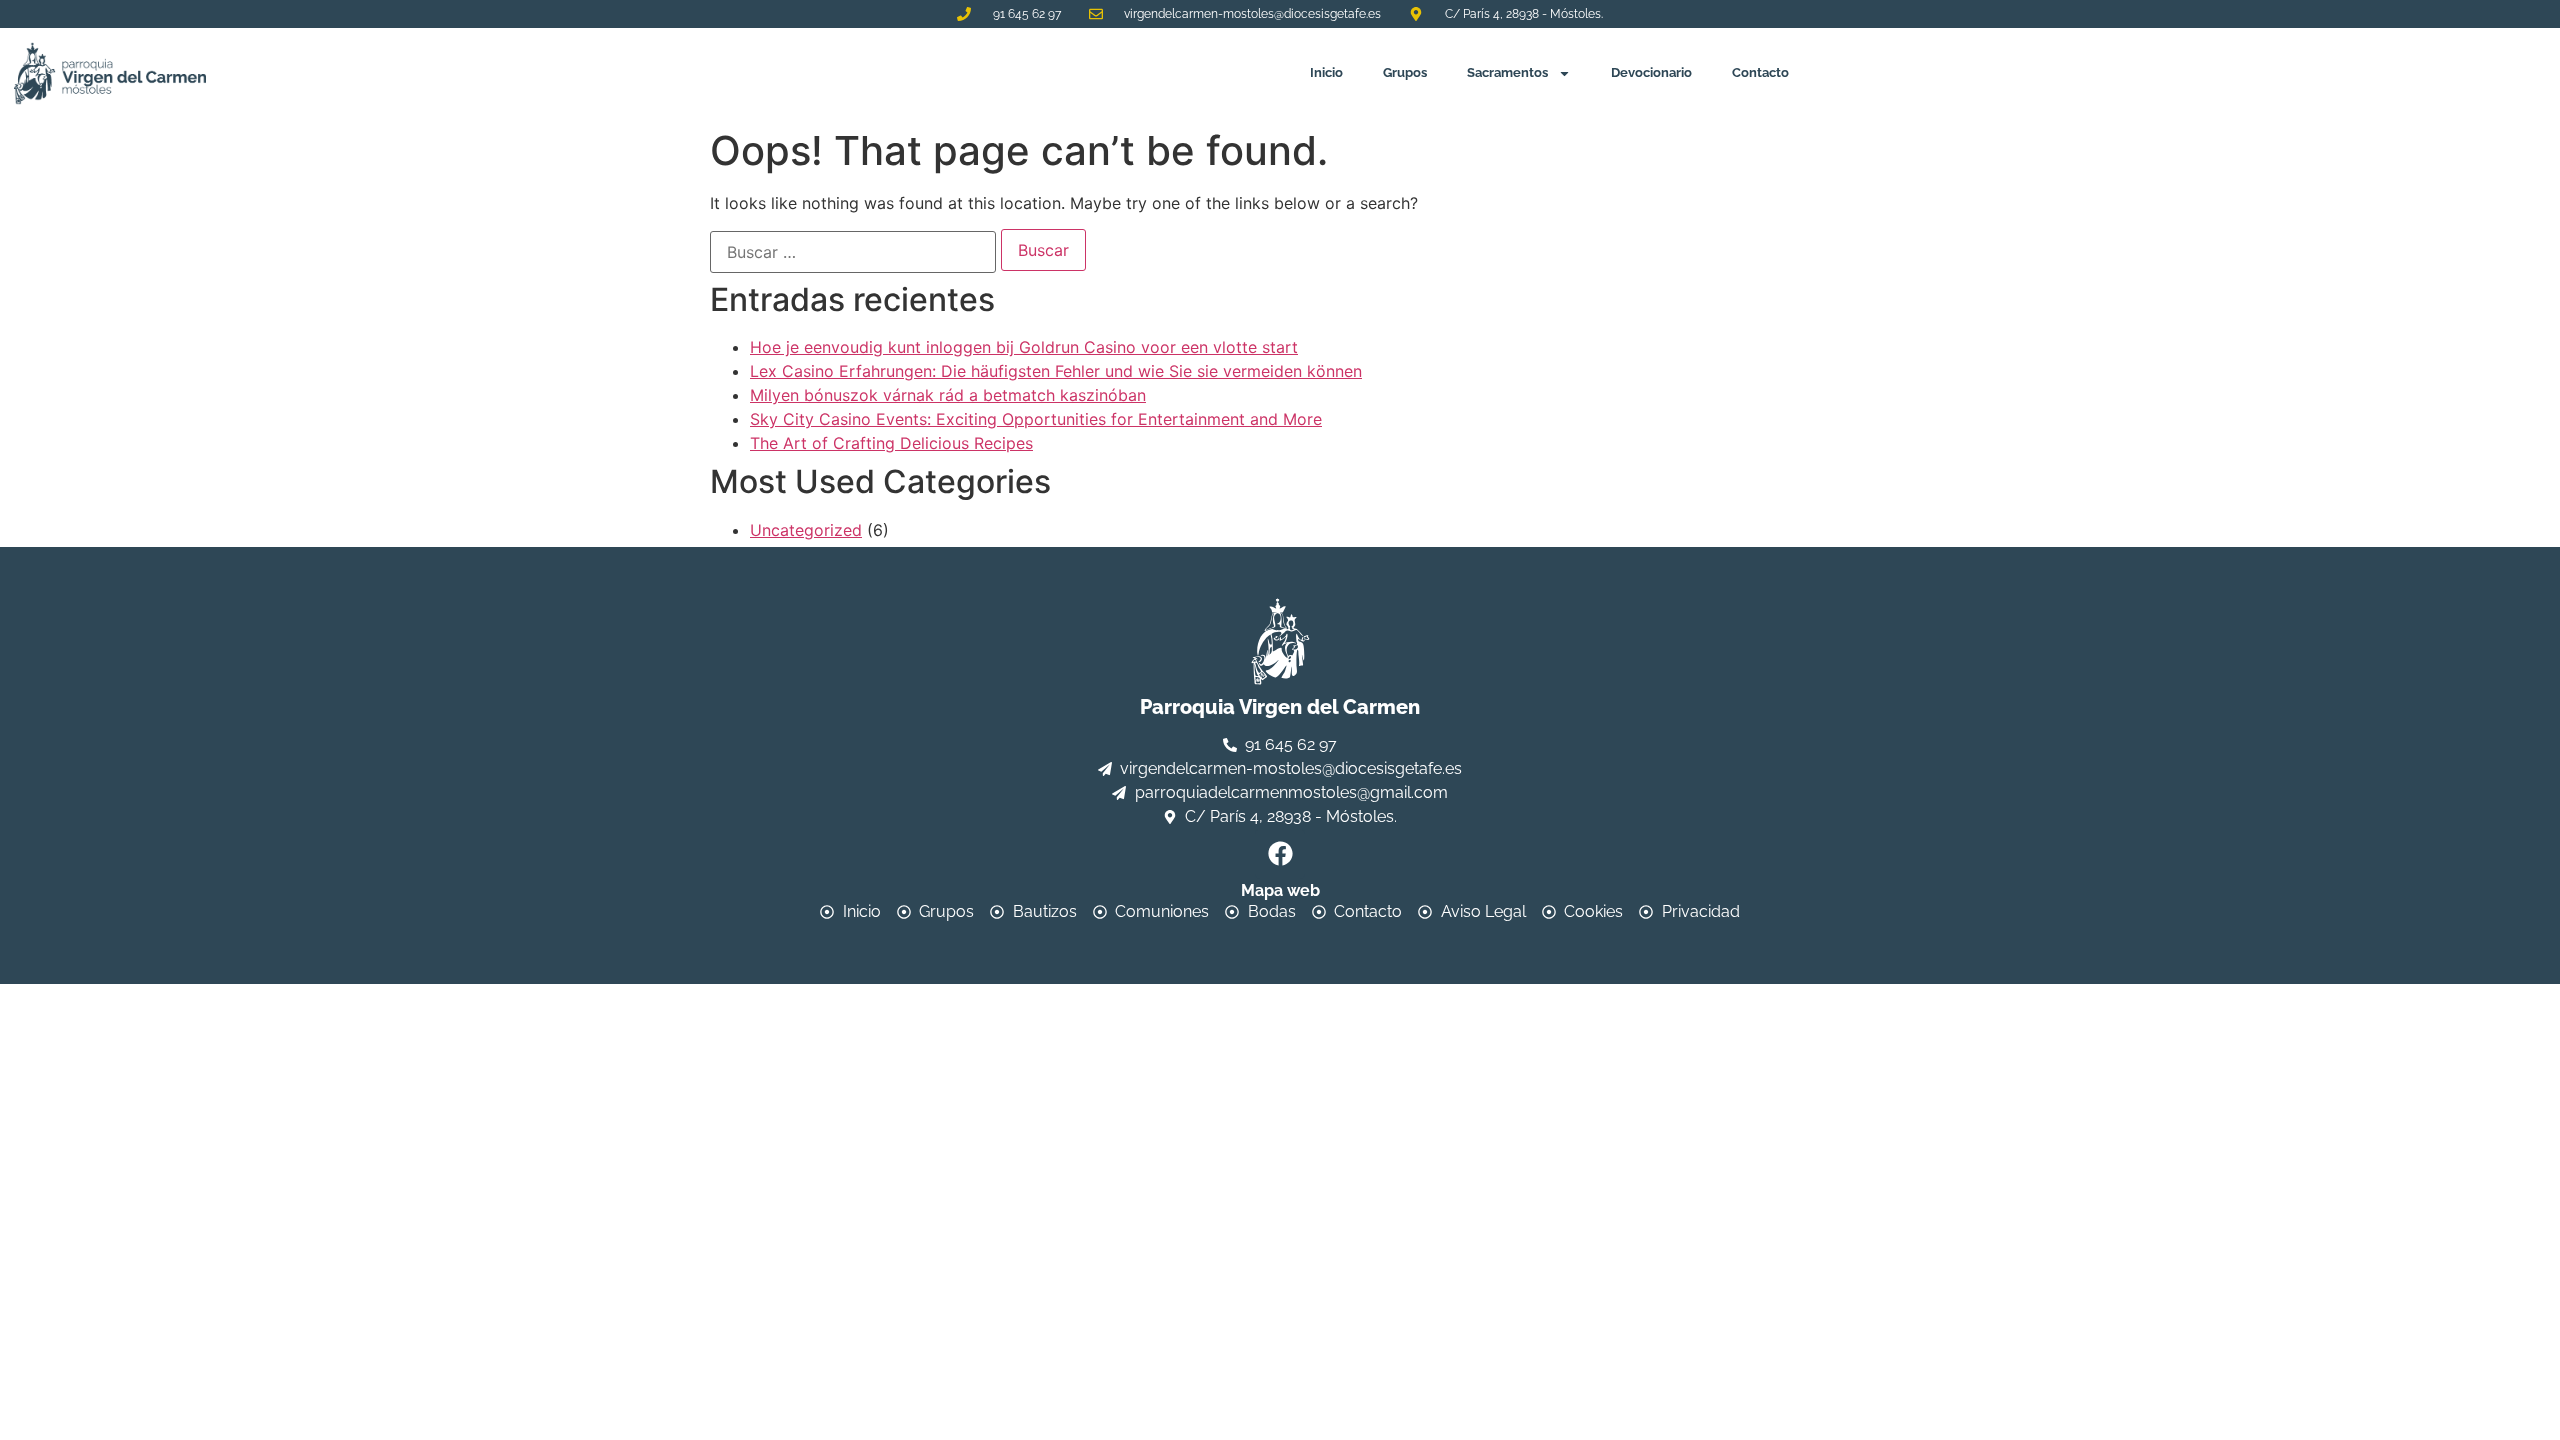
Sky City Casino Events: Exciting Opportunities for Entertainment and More (1036, 419)
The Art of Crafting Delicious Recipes (891, 443)
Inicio (1326, 72)
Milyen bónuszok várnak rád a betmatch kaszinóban (948, 395)
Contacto (1760, 72)
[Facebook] (1280, 854)
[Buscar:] (853, 252)
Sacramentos (1507, 72)
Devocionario (1651, 72)
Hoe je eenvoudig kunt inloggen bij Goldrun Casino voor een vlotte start (1024, 347)
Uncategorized (806, 530)
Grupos (1405, 72)
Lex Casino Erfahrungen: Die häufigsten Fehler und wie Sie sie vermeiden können (1056, 371)
